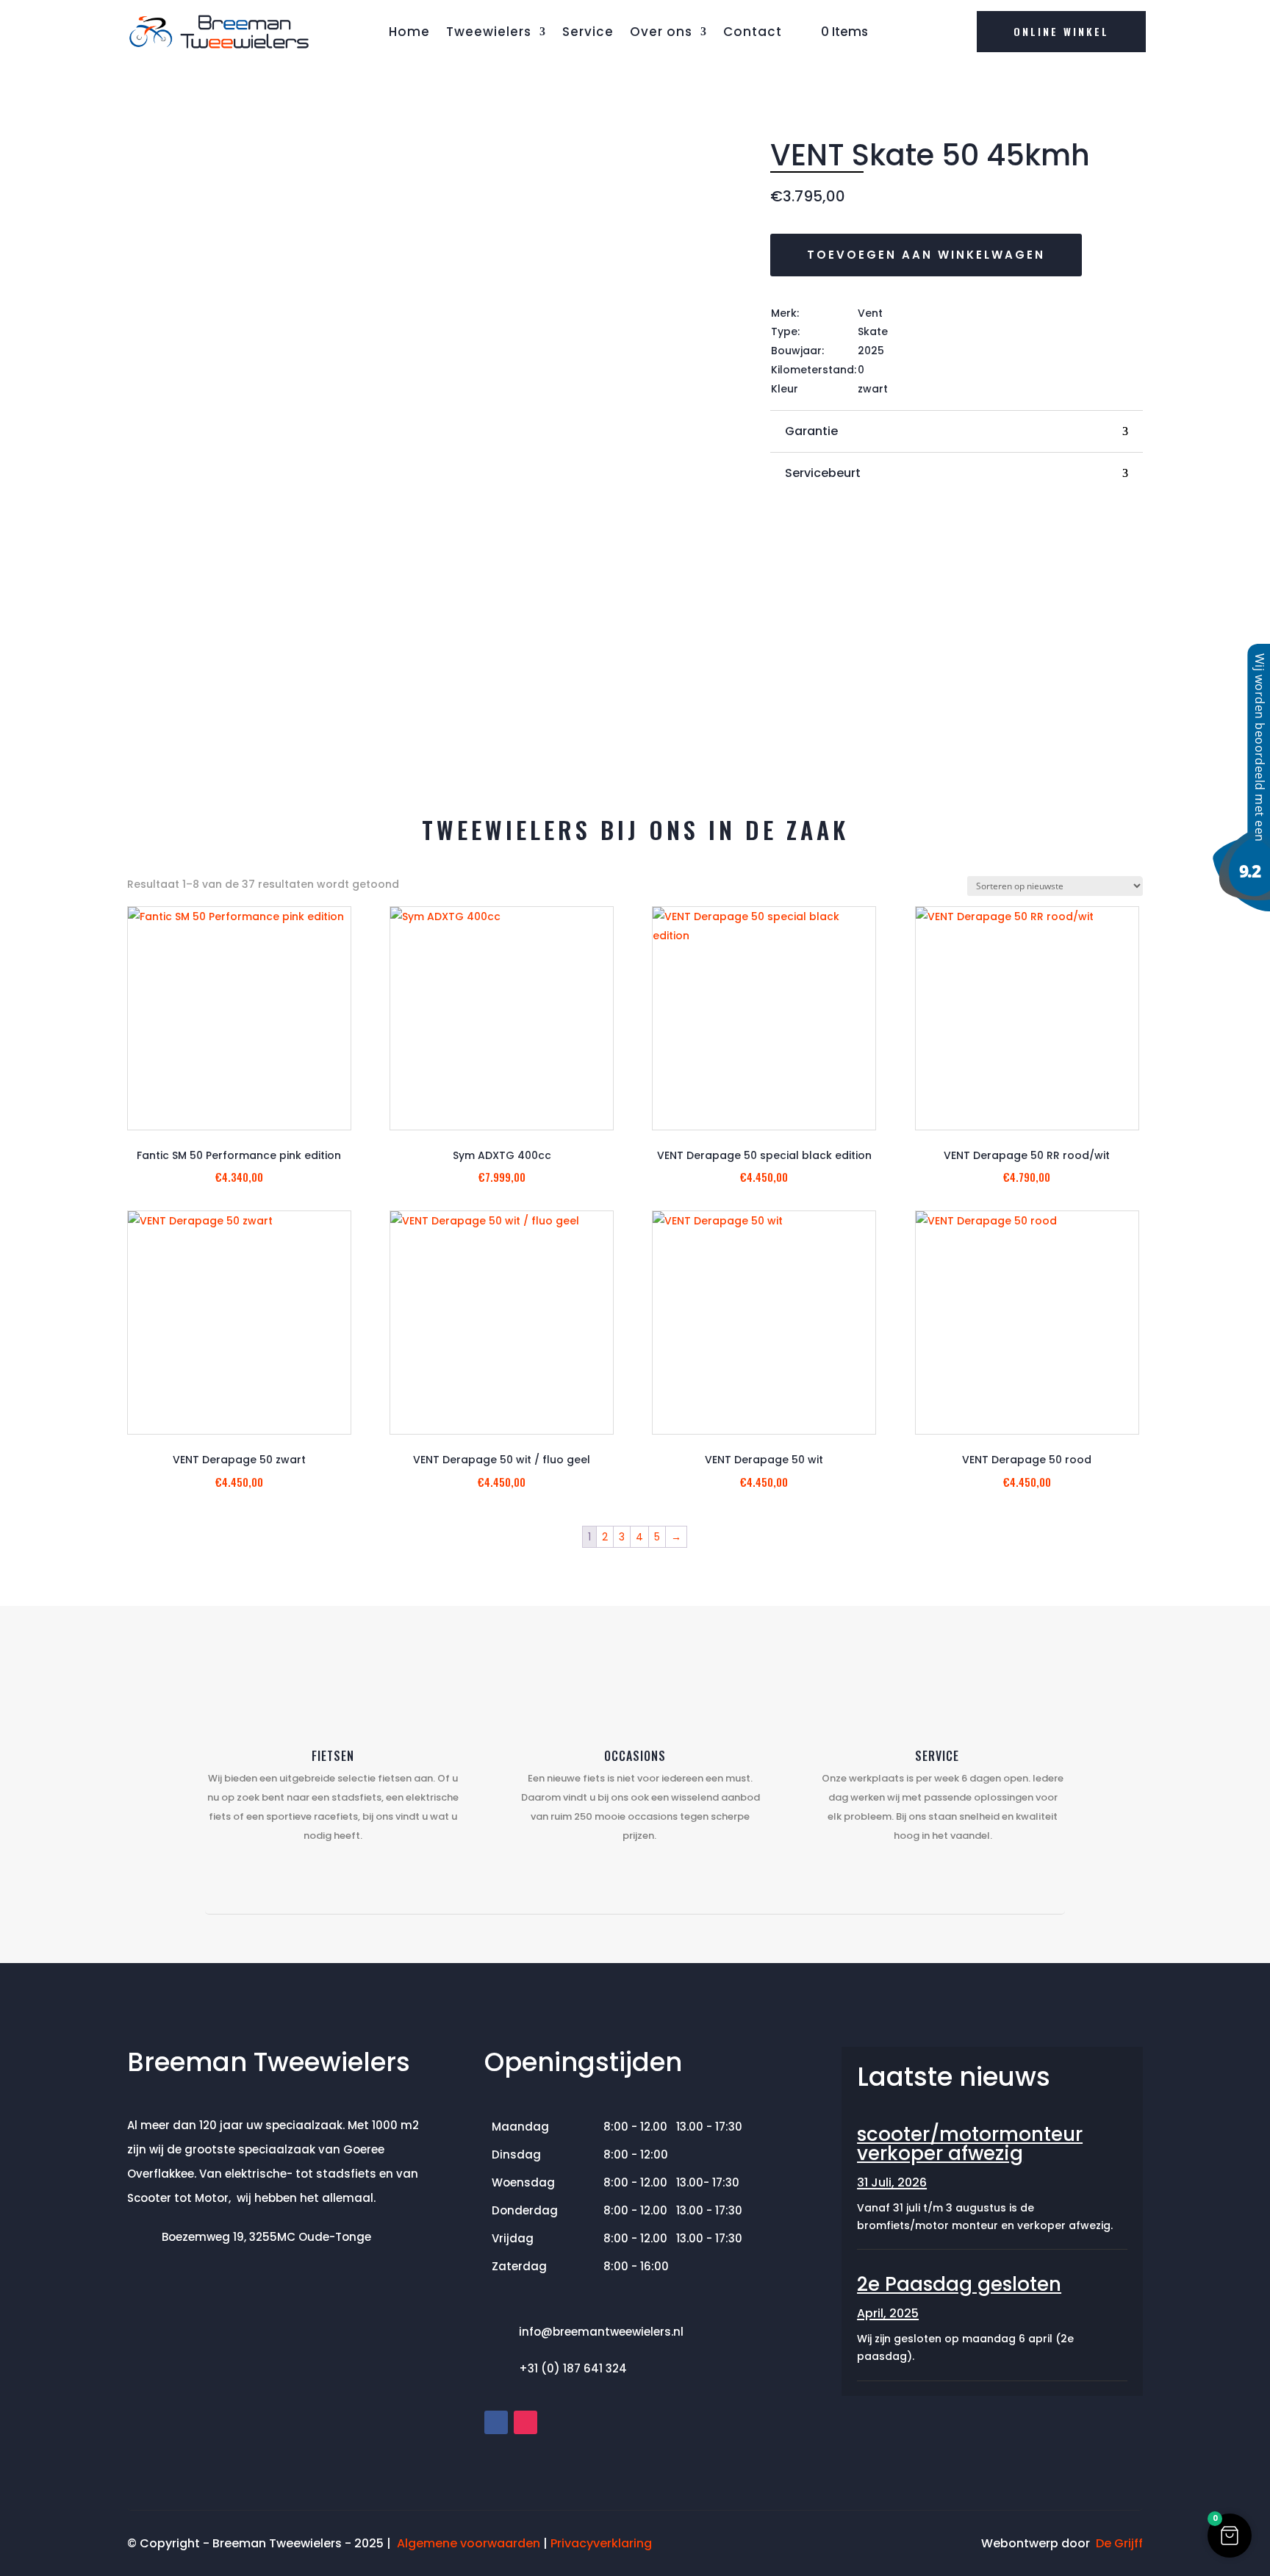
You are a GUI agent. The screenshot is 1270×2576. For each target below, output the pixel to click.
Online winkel (1061, 31)
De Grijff (1119, 2543)
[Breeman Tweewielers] (1241, 908)
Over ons (661, 32)
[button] (1230, 2536)
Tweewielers (489, 32)
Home (409, 32)
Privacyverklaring (601, 2543)
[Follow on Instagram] (525, 2422)
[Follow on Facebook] (496, 2422)
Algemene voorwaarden (469, 2543)
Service (588, 32)
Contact (753, 32)
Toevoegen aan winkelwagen (926, 255)
